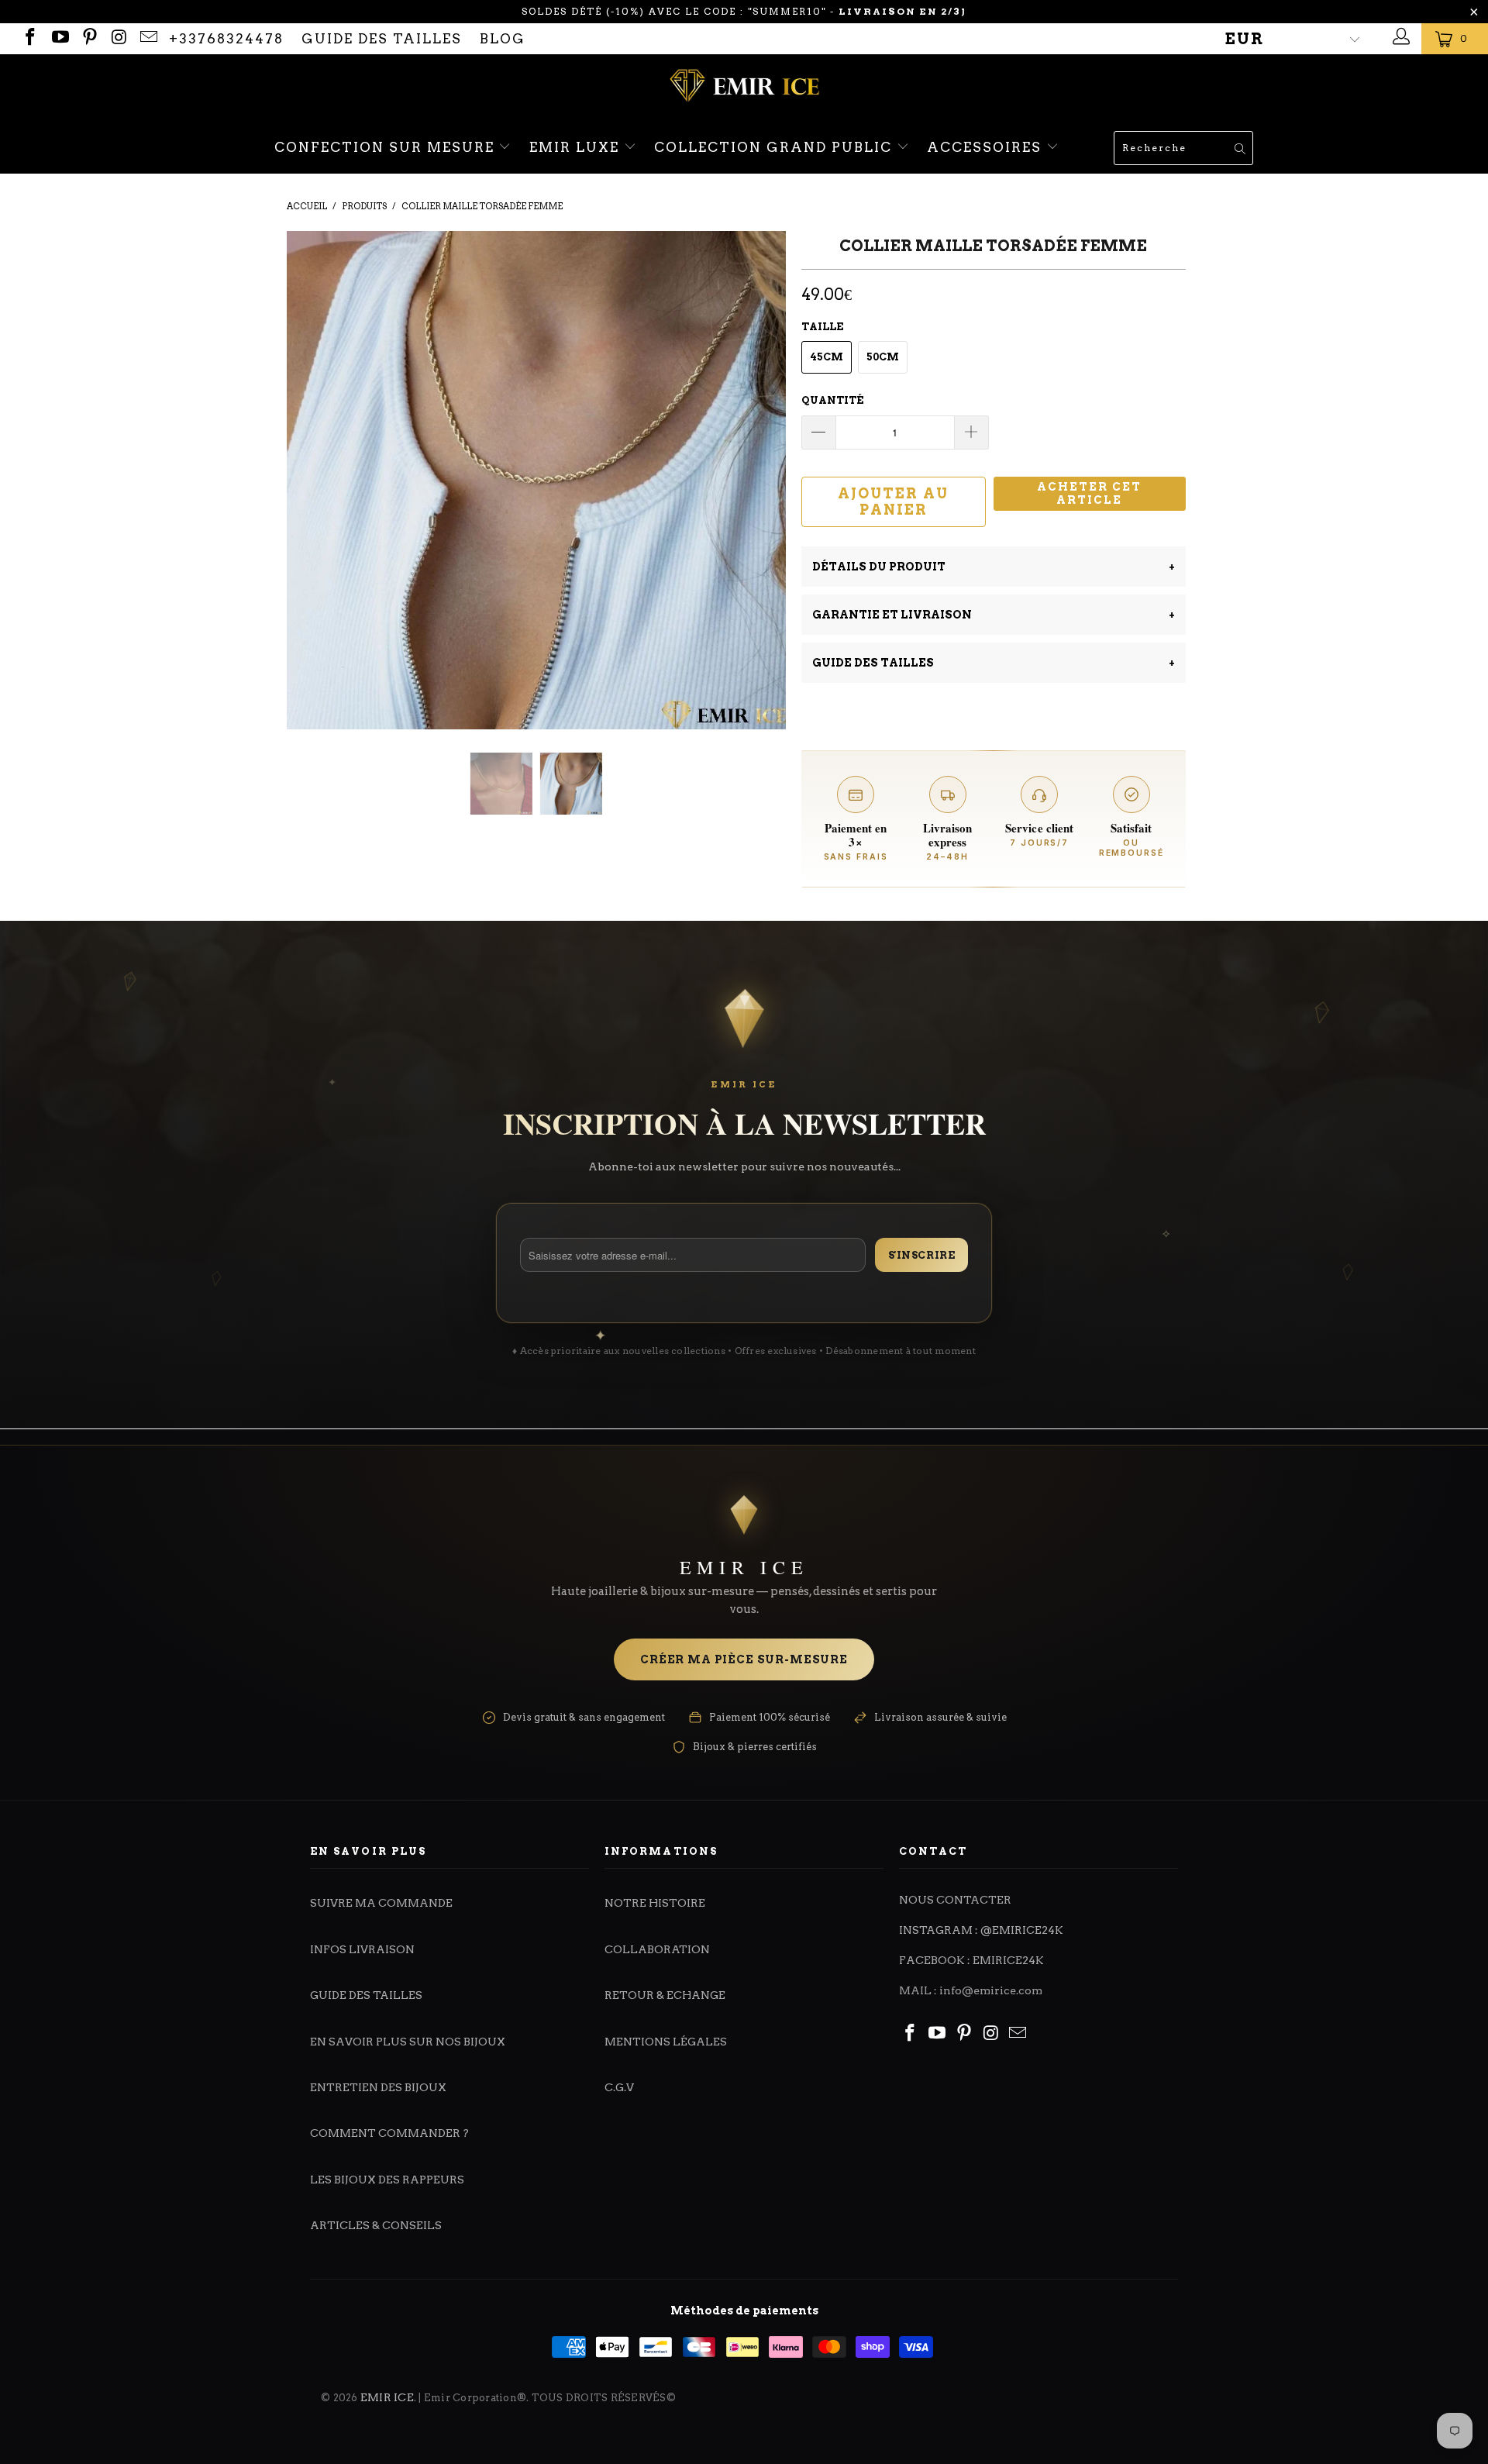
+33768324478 (226, 39)
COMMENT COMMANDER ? (389, 2133)
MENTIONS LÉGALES (666, 2042)
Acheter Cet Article (1089, 493)
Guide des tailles (994, 663)
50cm (883, 357)
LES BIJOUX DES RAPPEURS (387, 2180)
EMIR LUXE (577, 147)
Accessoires (987, 147)
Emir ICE (387, 2397)
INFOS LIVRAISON (362, 1949)
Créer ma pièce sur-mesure (744, 1659)
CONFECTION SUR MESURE (387, 147)
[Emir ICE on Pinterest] (89, 39)
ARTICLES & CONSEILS (376, 2225)
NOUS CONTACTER (955, 1900)
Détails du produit (994, 567)
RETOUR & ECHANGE (665, 1995)
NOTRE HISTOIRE (655, 1903)
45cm (827, 357)
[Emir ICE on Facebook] (29, 39)
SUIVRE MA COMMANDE (381, 1903)
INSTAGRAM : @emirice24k (981, 1930)
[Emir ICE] (744, 88)
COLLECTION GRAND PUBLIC (775, 147)
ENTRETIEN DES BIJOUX (378, 2087)
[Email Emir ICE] (148, 39)
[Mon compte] (1399, 39)
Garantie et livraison (994, 615)
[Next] (759, 380)
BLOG (503, 39)
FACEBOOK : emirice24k (971, 1960)
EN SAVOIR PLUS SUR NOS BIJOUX (408, 2042)
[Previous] (313, 380)
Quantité (832, 400)
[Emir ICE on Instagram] (118, 39)
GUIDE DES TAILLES (382, 39)
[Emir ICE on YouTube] (59, 39)
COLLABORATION (657, 1949)
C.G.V (619, 2087)
